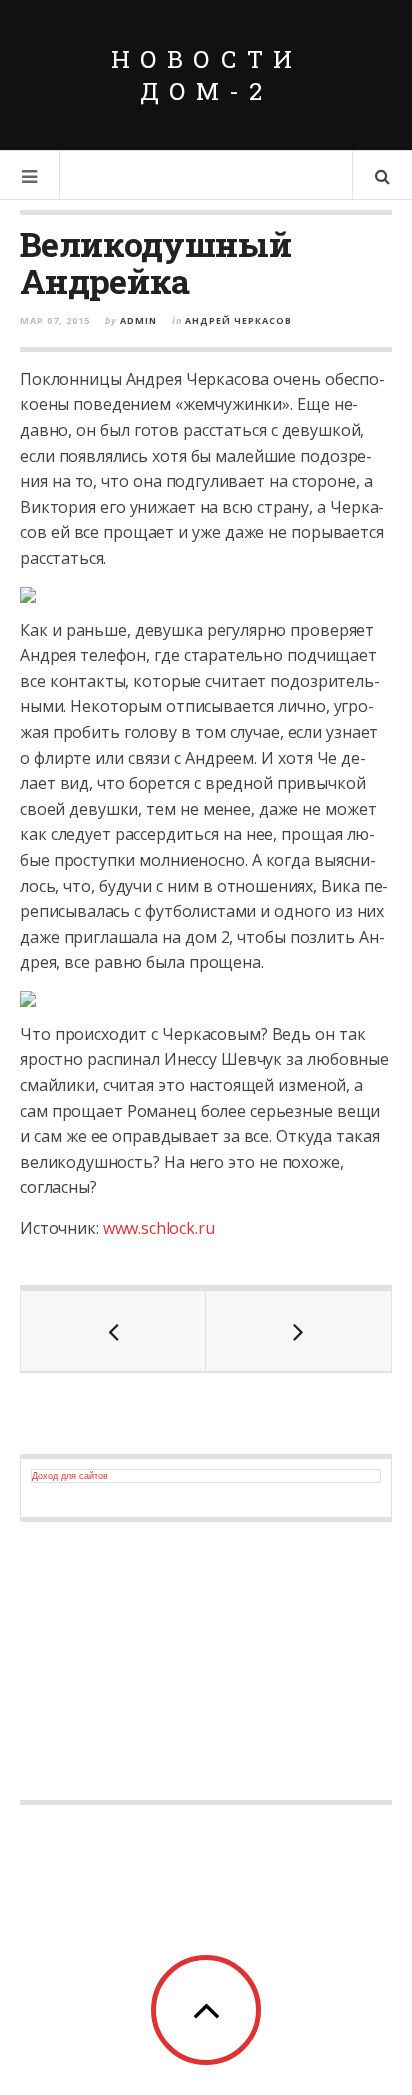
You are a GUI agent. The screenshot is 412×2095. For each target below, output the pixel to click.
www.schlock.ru (159, 1228)
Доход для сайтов (70, 1476)
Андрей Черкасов (238, 320)
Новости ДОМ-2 (206, 75)
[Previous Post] (113, 1331)
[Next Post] (298, 1331)
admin (138, 320)
